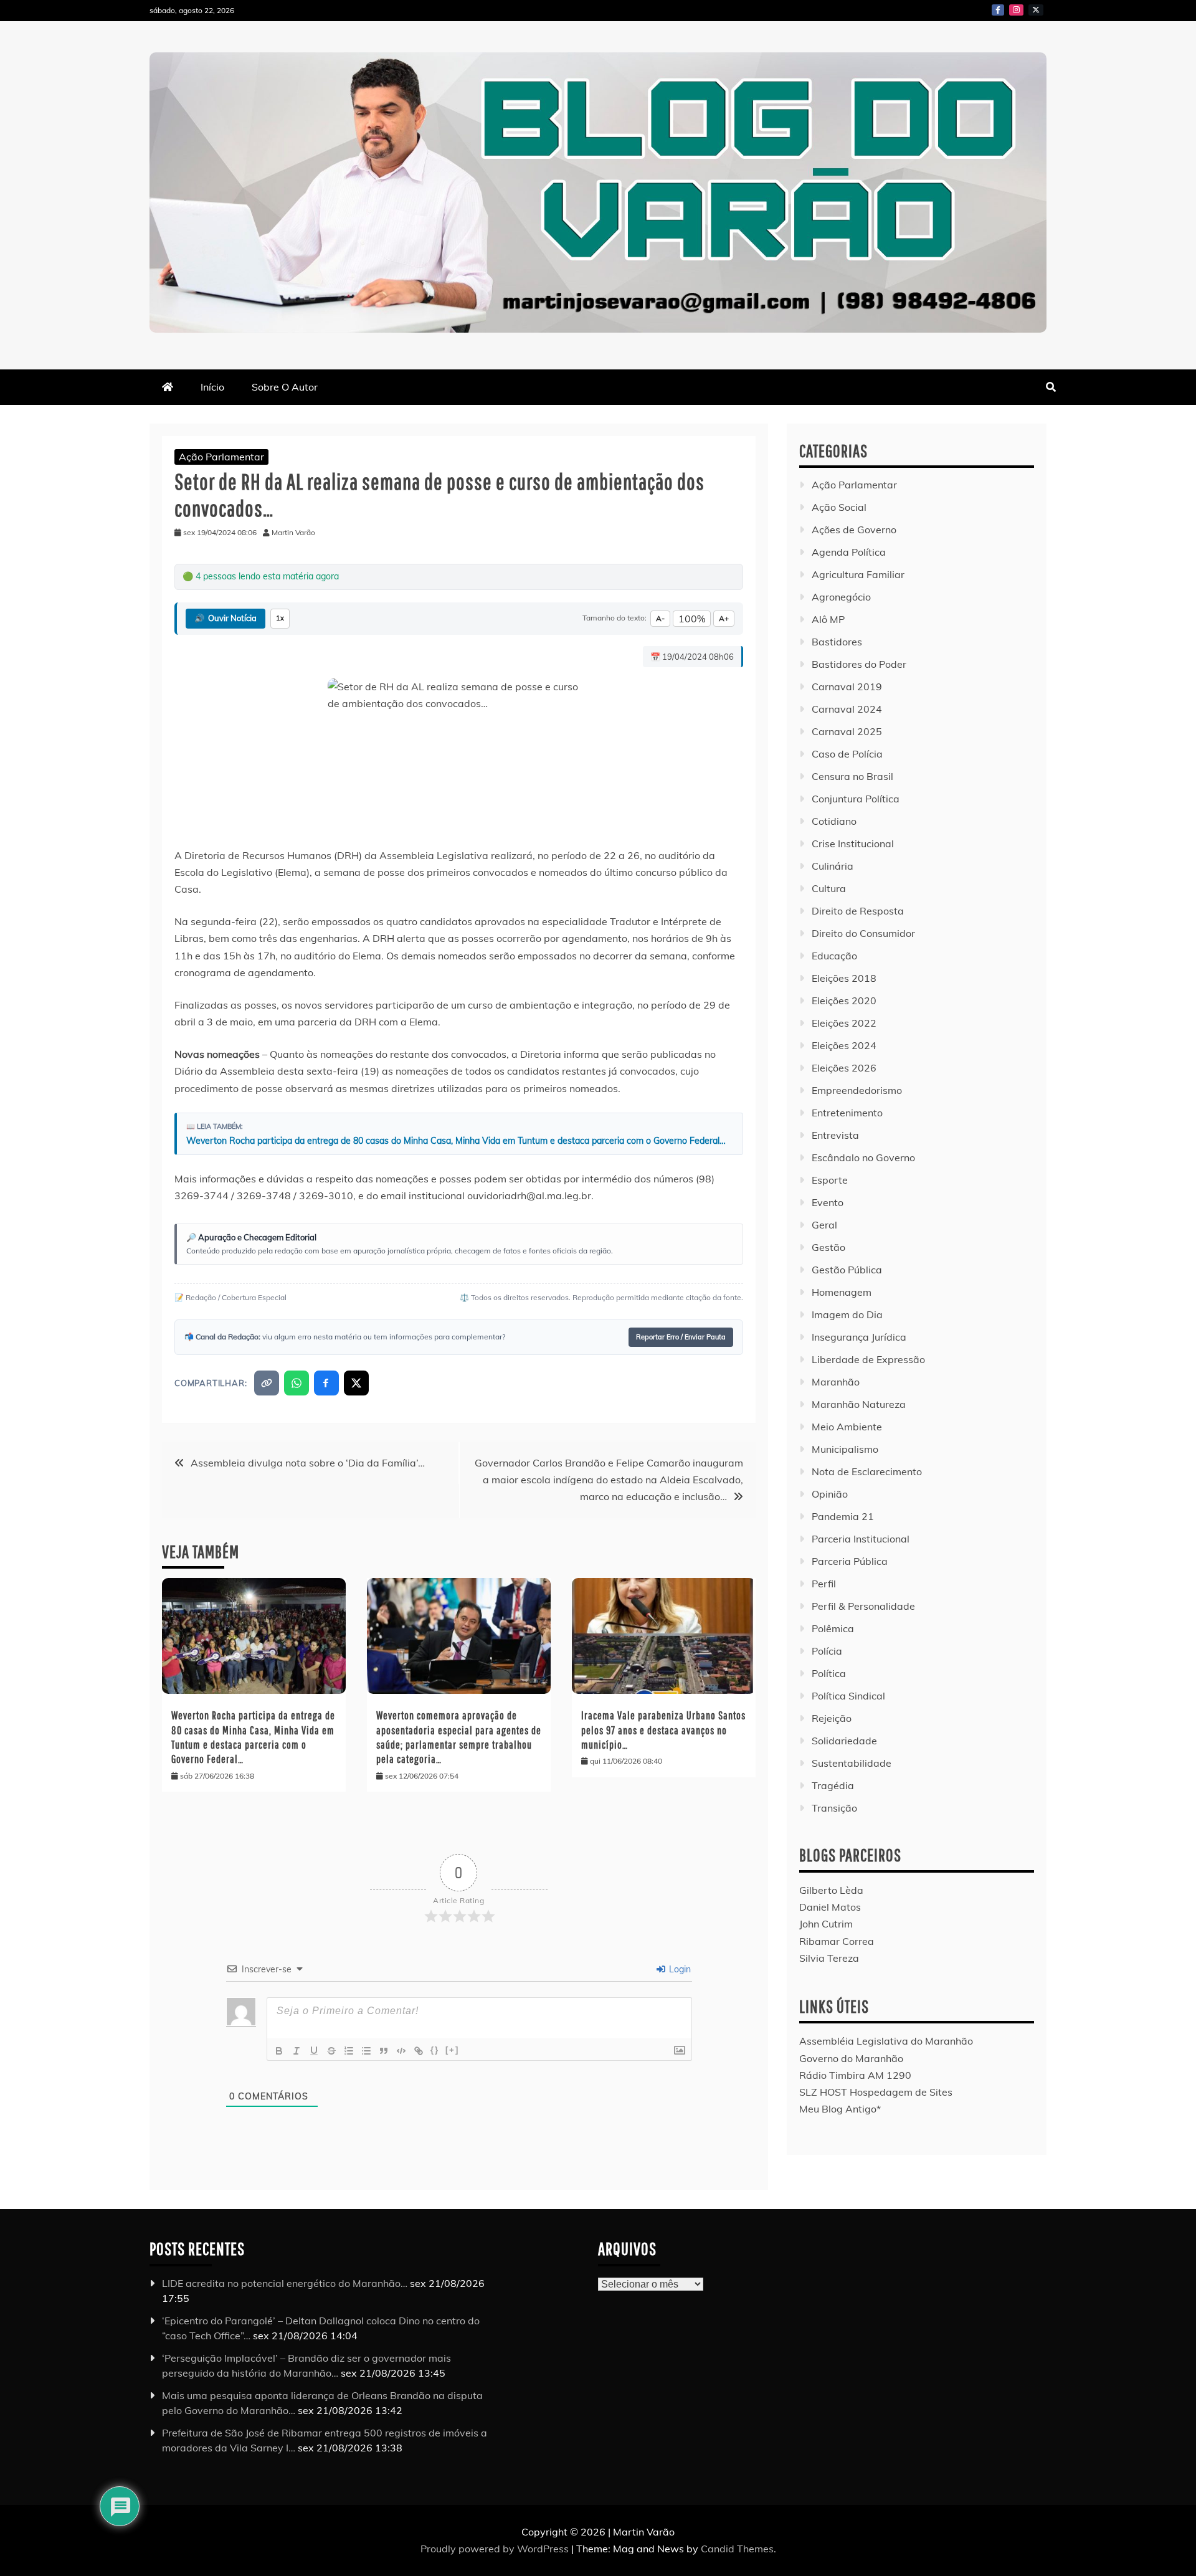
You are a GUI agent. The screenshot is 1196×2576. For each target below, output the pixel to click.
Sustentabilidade (852, 1763)
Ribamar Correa (837, 1941)
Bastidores (837, 642)
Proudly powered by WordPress (496, 2549)
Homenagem (842, 1292)
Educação (834, 956)
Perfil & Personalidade (863, 1606)
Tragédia (833, 1785)
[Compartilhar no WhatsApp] (297, 1383)
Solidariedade (844, 1741)
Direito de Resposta (858, 911)
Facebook (998, 10)
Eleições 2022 (844, 1023)
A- (660, 618)
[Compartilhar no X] (356, 1383)
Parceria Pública (850, 1561)
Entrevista (835, 1135)
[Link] (419, 2051)
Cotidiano (834, 821)
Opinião (830, 1494)
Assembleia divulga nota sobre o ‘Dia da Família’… (308, 1463)
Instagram (1016, 10)
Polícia (827, 1651)
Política (829, 1673)
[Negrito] (279, 2051)
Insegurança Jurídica (859, 1337)
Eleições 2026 (844, 1068)
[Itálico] (297, 2051)
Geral (824, 1225)
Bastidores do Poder (859, 664)
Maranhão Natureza (859, 1404)
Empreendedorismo (857, 1090)
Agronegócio (841, 597)
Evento (828, 1202)
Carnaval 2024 (847, 709)
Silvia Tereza (829, 1958)
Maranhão (836, 1382)
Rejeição (832, 1718)
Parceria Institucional (861, 1539)
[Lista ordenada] (349, 2051)
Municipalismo (845, 1449)
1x (280, 618)
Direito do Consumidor (863, 933)
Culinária (833, 866)
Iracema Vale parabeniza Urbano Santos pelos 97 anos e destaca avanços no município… (663, 1730)
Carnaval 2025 (847, 731)
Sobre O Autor (285, 387)
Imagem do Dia (847, 1314)
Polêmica (833, 1628)
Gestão (828, 1247)
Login (679, 1969)
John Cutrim (826, 1924)
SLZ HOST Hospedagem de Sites (876, 2092)
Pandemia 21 (843, 1516)
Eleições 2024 (844, 1045)
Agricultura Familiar (858, 574)
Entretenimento (847, 1113)
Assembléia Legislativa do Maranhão (886, 2041)
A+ (724, 618)
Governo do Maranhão (851, 2058)
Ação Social (839, 507)
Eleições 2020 (844, 1000)
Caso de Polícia (847, 754)
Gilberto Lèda (831, 1890)
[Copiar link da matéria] (267, 1383)
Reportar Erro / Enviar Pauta (681, 1337)
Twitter (1036, 10)
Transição (834, 1808)
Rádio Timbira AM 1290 (855, 2075)
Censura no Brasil (852, 776)
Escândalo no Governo (863, 1157)
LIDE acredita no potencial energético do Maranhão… (285, 2283)
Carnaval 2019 (847, 687)
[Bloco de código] (401, 2051)
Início (212, 387)
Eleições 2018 (844, 978)
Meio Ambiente (847, 1427)
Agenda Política (849, 552)
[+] (452, 2050)
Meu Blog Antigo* (840, 2109)
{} (435, 2050)
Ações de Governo (854, 530)
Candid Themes (737, 2549)
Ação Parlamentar (221, 457)
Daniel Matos (830, 1907)
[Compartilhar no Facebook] (326, 1383)
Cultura (829, 888)
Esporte (830, 1180)
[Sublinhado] (314, 2051)
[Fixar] (331, 2051)
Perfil (824, 1584)
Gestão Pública (847, 1270)
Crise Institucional (853, 844)
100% (692, 619)
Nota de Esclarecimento (867, 1471)
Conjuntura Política (856, 799)
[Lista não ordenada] (366, 2051)
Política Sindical (848, 1696)
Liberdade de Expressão (868, 1359)
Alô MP (828, 619)
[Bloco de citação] (384, 2051)
